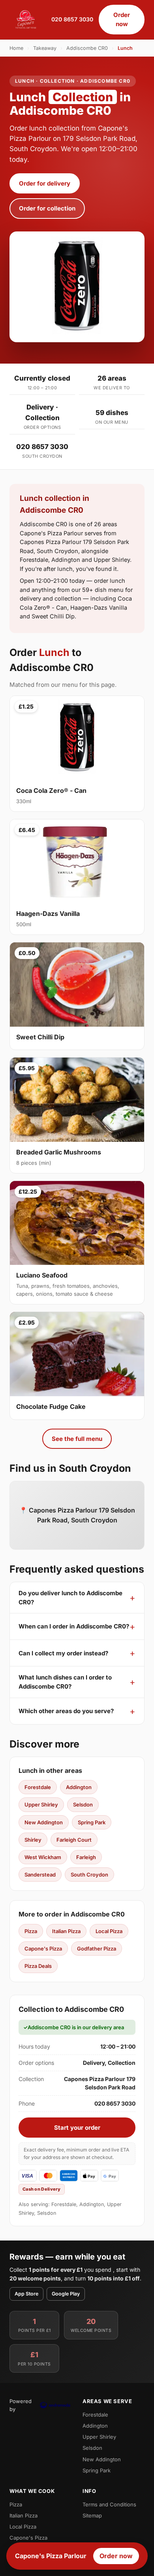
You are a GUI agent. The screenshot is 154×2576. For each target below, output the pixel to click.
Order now (122, 19)
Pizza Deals (38, 1966)
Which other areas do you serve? (66, 1711)
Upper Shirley (41, 1805)
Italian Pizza (66, 1931)
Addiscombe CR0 (87, 48)
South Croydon (89, 1875)
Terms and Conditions (109, 2504)
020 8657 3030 (72, 19)
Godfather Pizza (97, 1949)
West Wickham (43, 1857)
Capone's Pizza (43, 1949)
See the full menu (77, 1439)
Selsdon (83, 1805)
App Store (26, 2294)
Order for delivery (45, 183)
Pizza (31, 1931)
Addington (79, 1787)
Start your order (77, 2128)
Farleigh (86, 1857)
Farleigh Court (74, 1840)
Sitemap (92, 2515)
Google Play (66, 2294)
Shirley (33, 1840)
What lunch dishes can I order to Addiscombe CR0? (65, 1682)
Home (16, 48)
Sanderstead (40, 1875)
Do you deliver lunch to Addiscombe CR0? (70, 1598)
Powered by (21, 2405)
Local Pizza (109, 1931)
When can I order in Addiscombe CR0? (74, 1626)
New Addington (44, 1822)
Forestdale (38, 1787)
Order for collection (47, 208)
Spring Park (92, 1822)
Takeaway (45, 48)
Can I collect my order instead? (63, 1653)
